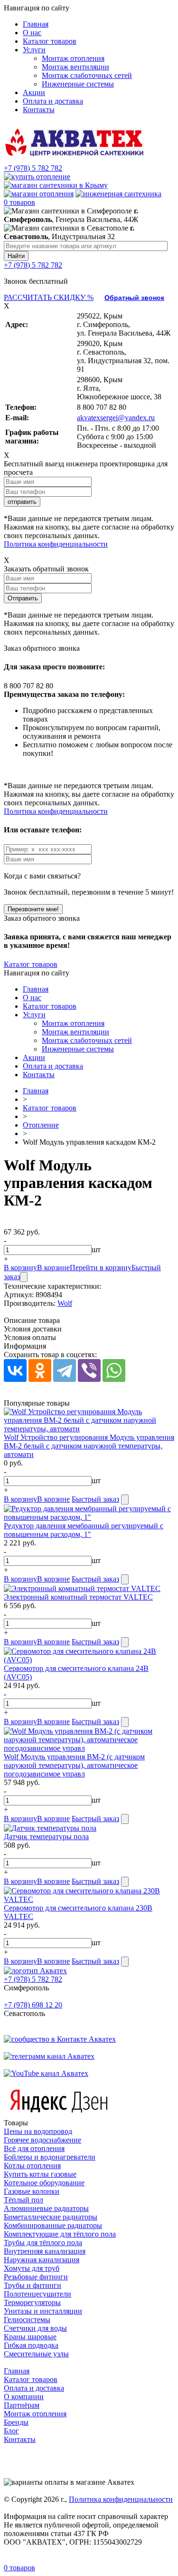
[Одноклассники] (40, 1370)
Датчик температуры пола (46, 1837)
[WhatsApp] (114, 1370)
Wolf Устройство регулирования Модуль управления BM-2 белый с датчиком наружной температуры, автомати (89, 1446)
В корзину (20, 1268)
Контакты (39, 110)
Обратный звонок (134, 298)
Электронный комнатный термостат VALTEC (78, 1597)
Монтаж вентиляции (75, 67)
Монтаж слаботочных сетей (87, 75)
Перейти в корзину (101, 1268)
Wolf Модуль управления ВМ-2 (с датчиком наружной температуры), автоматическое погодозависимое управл (74, 1765)
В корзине (53, 1268)
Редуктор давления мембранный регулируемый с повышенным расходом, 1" (84, 1530)
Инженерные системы (78, 84)
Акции (34, 92)
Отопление (41, 1125)
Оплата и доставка (53, 101)
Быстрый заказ (95, 1499)
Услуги (34, 50)
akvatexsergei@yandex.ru (116, 418)
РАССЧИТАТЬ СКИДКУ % (49, 297)
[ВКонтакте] (15, 1370)
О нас (32, 33)
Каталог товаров (50, 41)
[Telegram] (65, 1370)
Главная (36, 24)
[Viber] (89, 1370)
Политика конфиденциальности (56, 544)
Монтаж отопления (73, 58)
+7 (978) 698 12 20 (33, 2005)
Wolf (65, 1303)
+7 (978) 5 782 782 (33, 168)
